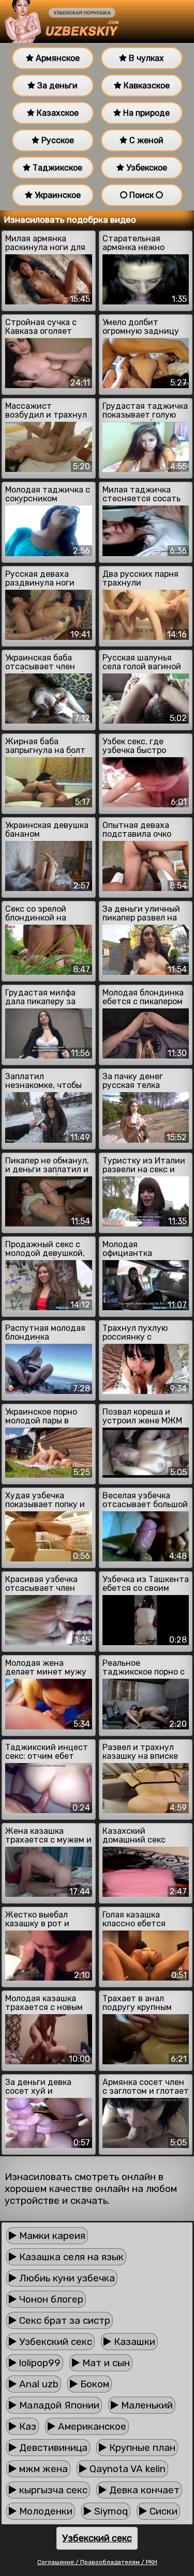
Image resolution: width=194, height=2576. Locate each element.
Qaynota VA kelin (126, 2469)
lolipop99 (39, 2363)
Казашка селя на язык (70, 2257)
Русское (57, 140)
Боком (93, 2384)
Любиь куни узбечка (66, 2278)
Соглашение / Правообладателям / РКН (97, 2562)
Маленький (146, 2405)
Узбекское (146, 168)
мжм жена (42, 2469)
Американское (91, 2426)
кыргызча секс (52, 2490)
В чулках (145, 58)
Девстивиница (52, 2448)
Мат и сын (105, 2363)
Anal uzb (38, 2384)
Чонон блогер (50, 2299)
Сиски (162, 2511)
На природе (145, 113)
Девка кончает (143, 2490)
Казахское (57, 113)
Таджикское (56, 168)
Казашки (133, 2342)
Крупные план (141, 2448)
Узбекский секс (54, 2342)
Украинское (57, 195)
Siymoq (110, 2511)
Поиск (141, 195)
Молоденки (44, 2511)
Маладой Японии (58, 2405)
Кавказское (146, 86)
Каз (26, 2426)
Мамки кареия (51, 2236)
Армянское (57, 58)
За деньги (56, 86)
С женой (145, 140)
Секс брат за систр (63, 2320)
